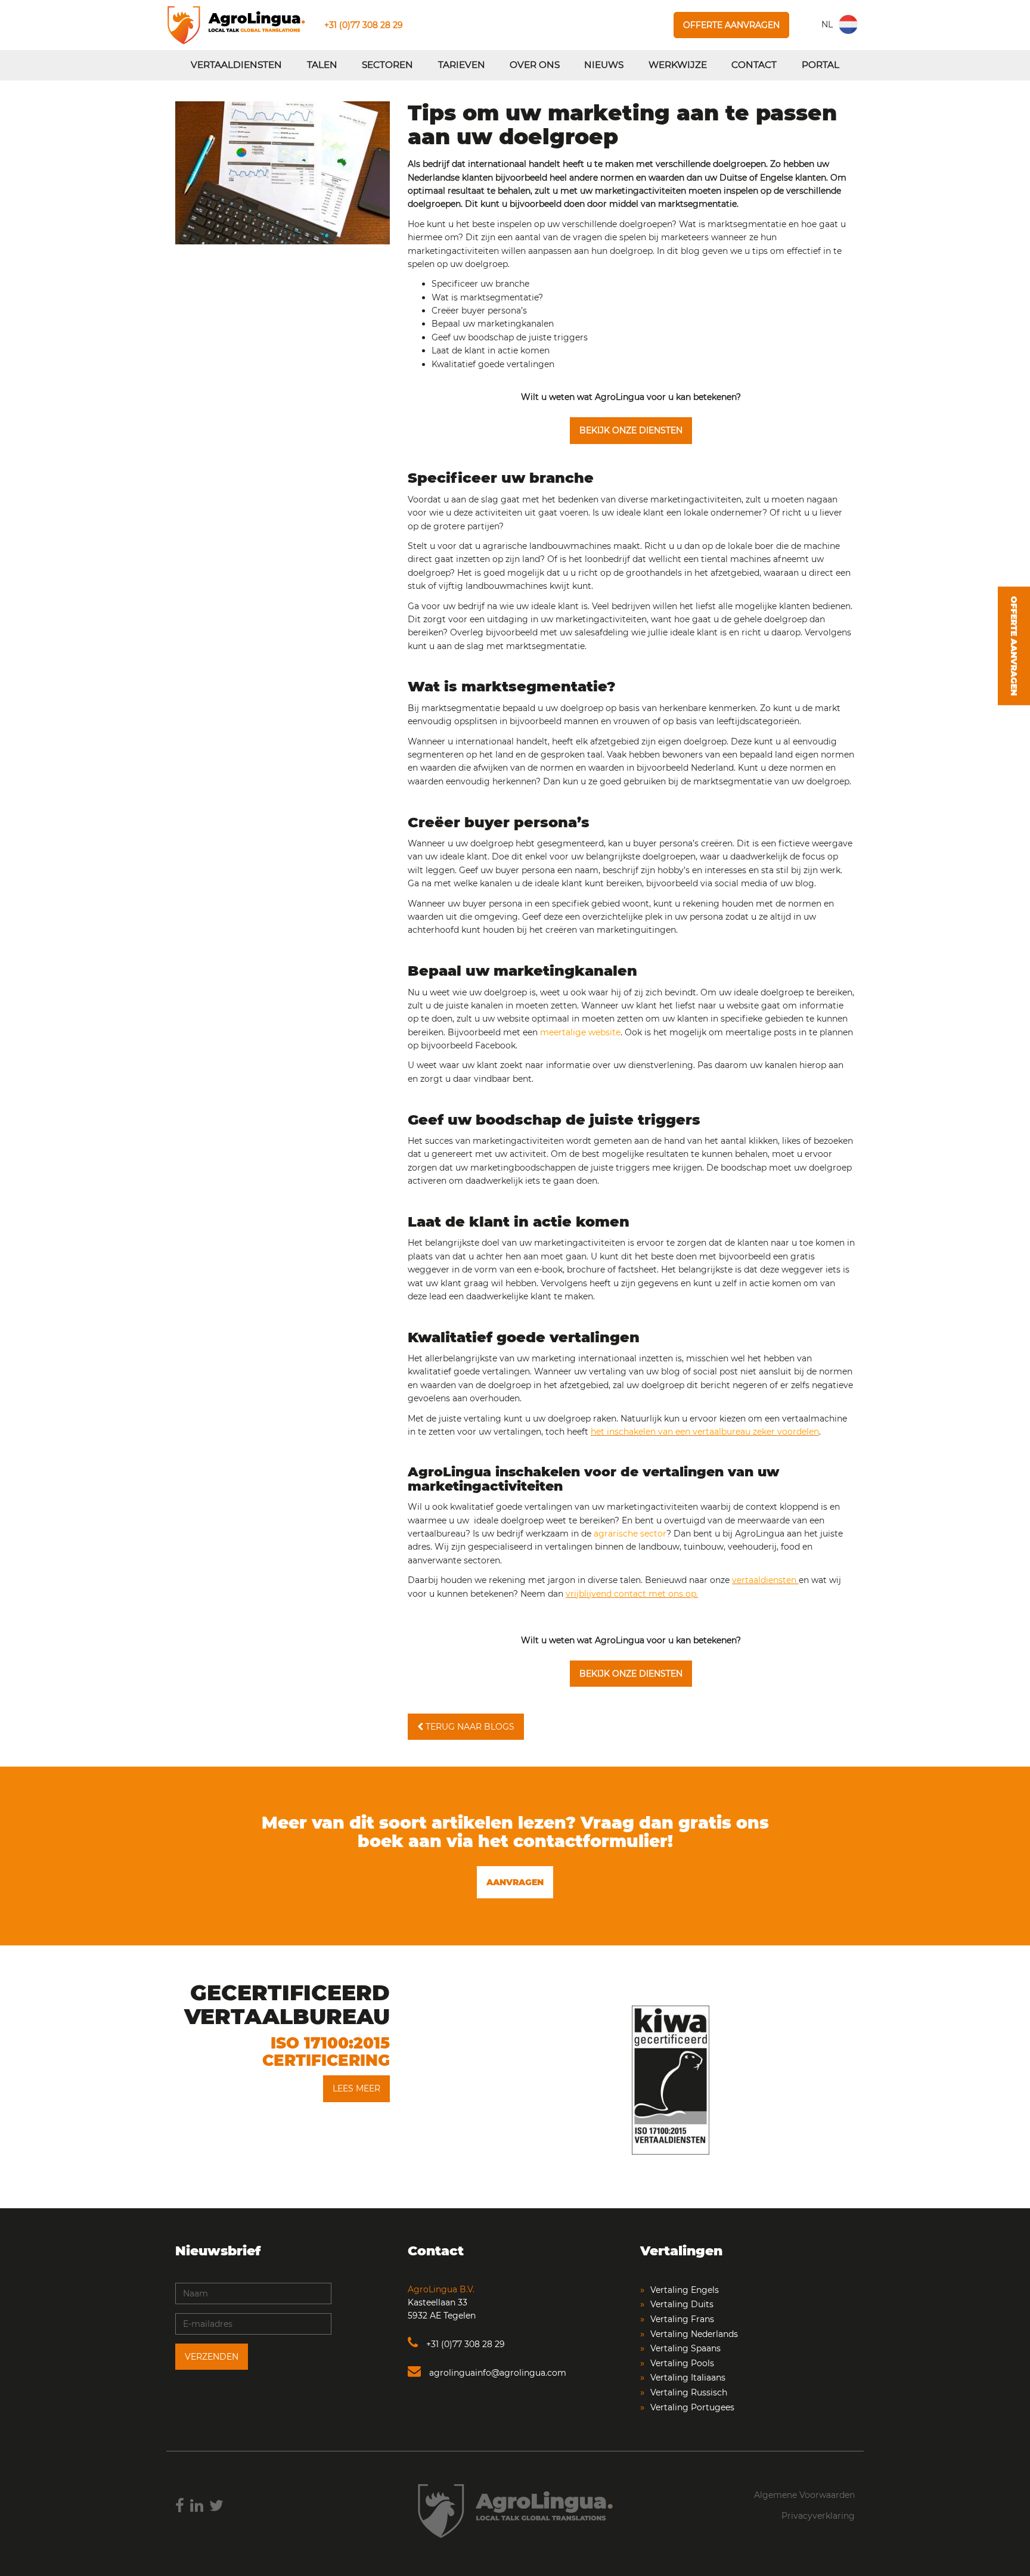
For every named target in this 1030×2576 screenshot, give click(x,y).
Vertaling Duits (682, 2304)
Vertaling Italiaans (688, 2378)
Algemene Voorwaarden (804, 2495)
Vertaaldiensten (236, 65)
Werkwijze (678, 65)
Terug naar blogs (469, 1727)
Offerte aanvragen (731, 25)
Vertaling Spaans (685, 2348)
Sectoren (387, 65)
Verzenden (212, 2357)
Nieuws (604, 65)
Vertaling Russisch (689, 2392)
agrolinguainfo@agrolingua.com (497, 2373)
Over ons (535, 65)
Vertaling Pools (682, 2363)
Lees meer (356, 2088)
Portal (820, 65)
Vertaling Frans (682, 2319)
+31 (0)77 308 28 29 (364, 25)
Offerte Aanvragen (1014, 646)
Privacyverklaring (818, 2516)
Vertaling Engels (685, 2290)
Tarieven (462, 65)
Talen (322, 65)
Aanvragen (515, 1882)
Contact (754, 65)
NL (827, 24)
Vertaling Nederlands (694, 2334)
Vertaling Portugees (692, 2407)
